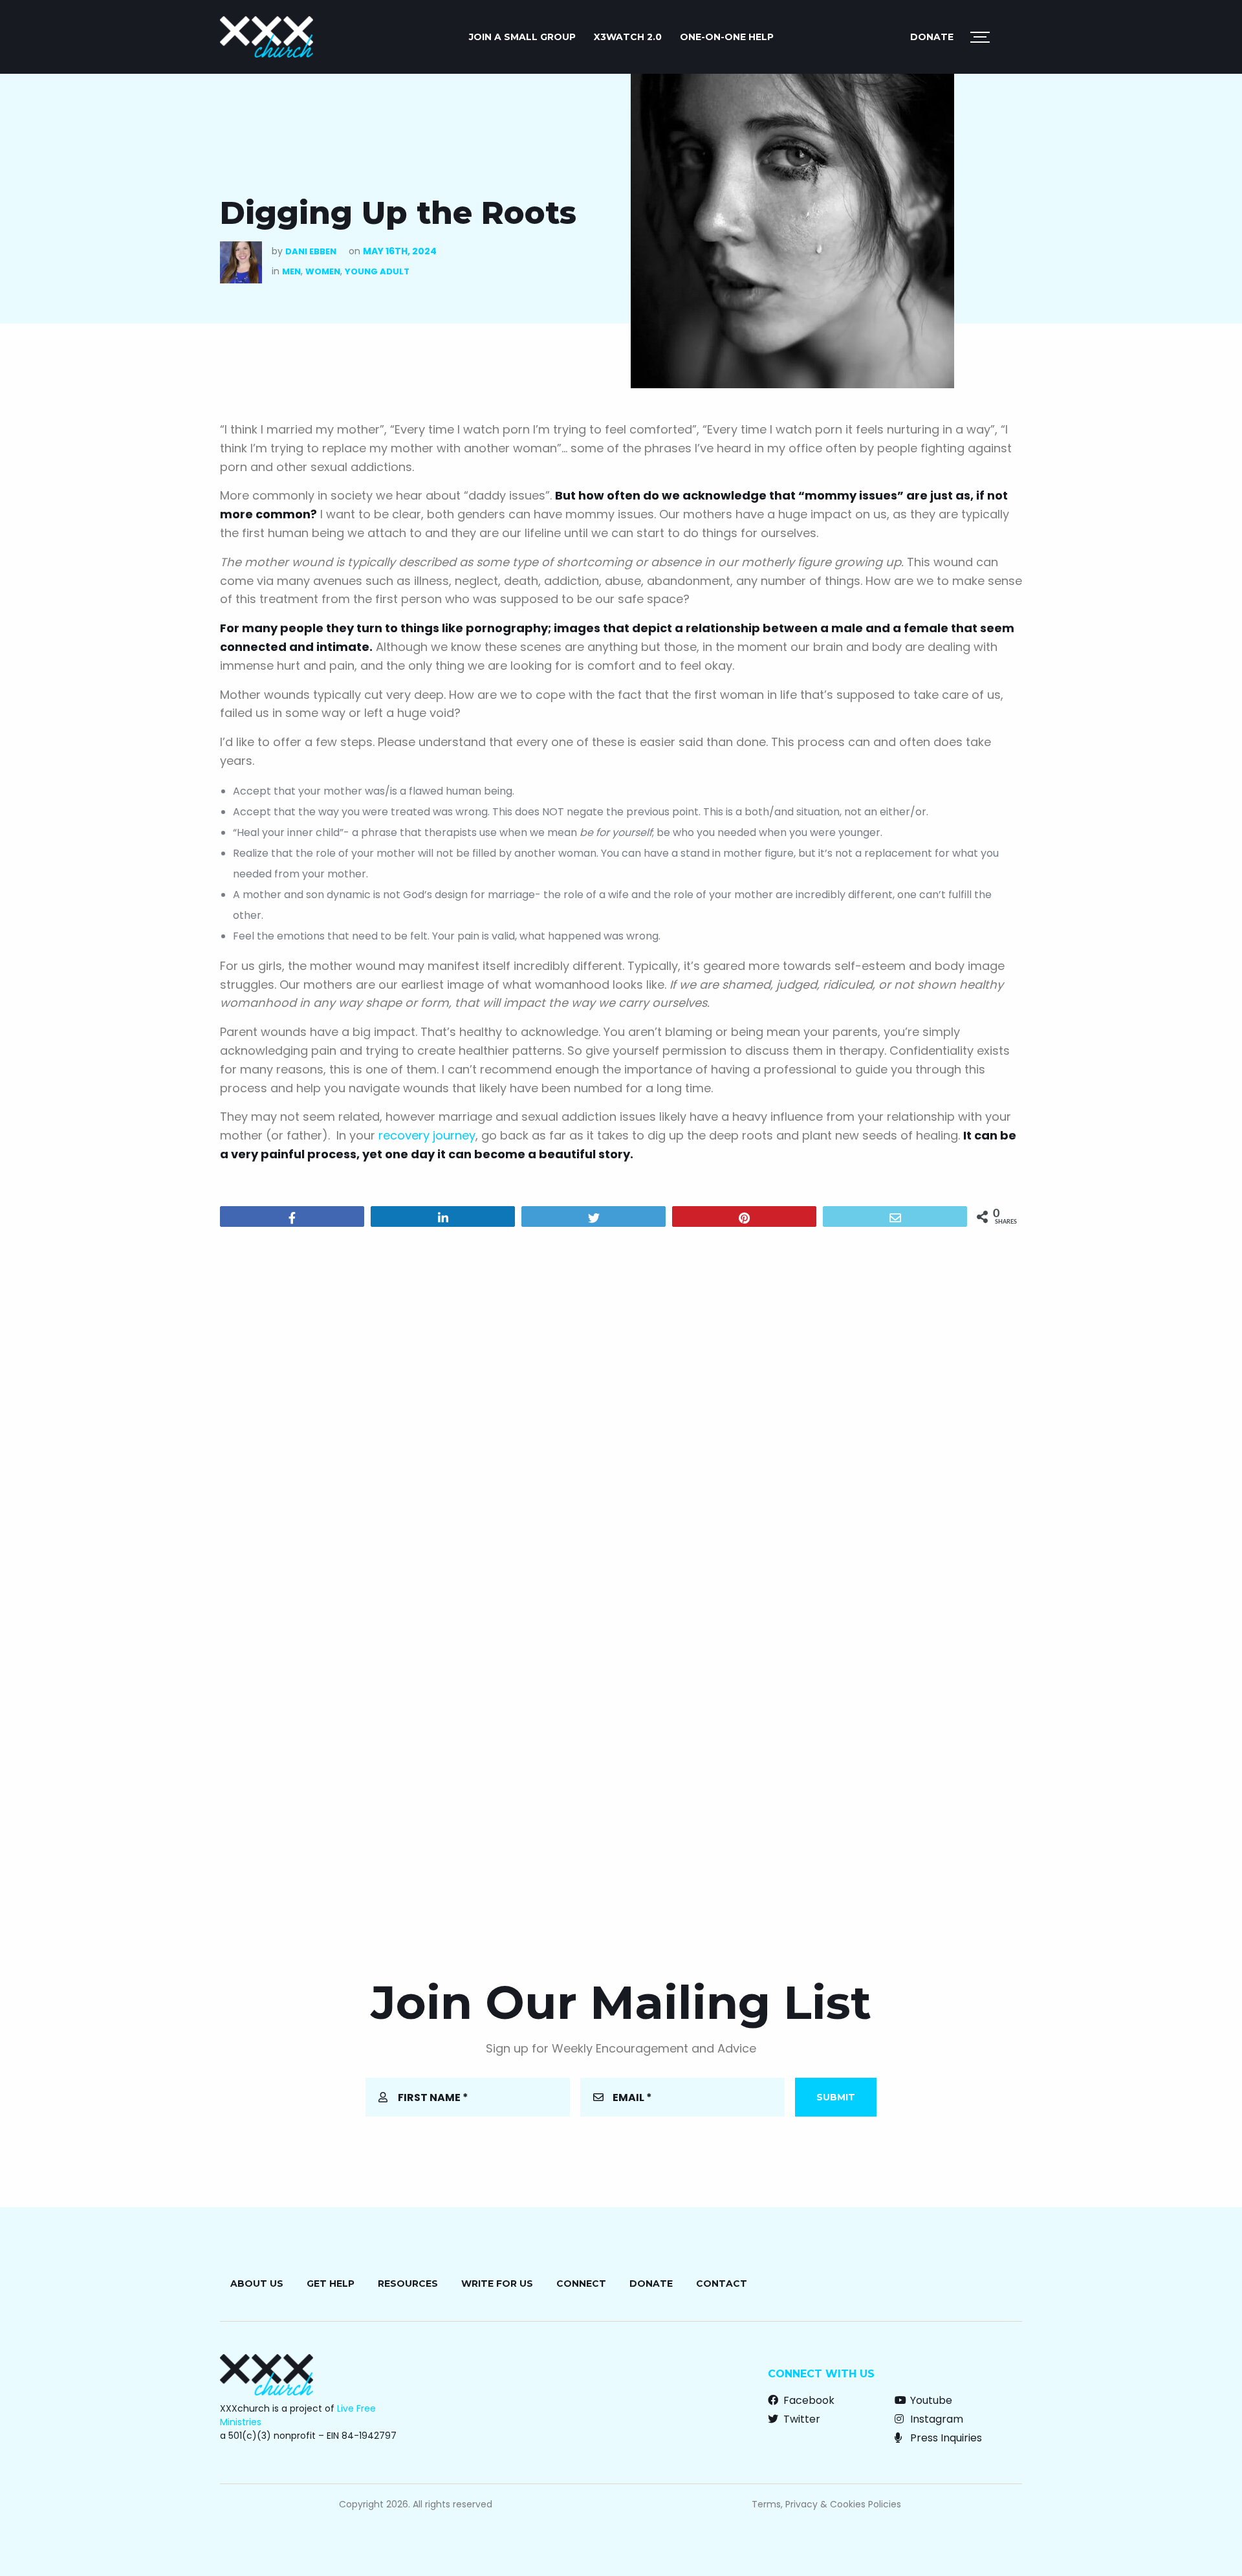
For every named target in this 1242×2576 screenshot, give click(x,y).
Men (291, 271)
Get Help (331, 2284)
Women (323, 271)
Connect (581, 2284)
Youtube (930, 2400)
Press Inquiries (945, 2438)
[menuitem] (522, 37)
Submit (836, 2097)
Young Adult (377, 271)
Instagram (935, 2419)
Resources (408, 2284)
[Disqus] (621, 1403)
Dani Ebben (311, 251)
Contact (722, 2284)
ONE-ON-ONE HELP (727, 37)
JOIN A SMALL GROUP (522, 37)
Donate (932, 37)
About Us (257, 2284)
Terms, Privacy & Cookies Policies (826, 2504)
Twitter (801, 2419)
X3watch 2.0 (628, 37)
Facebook (808, 2400)
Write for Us (497, 2284)
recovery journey (427, 1135)
